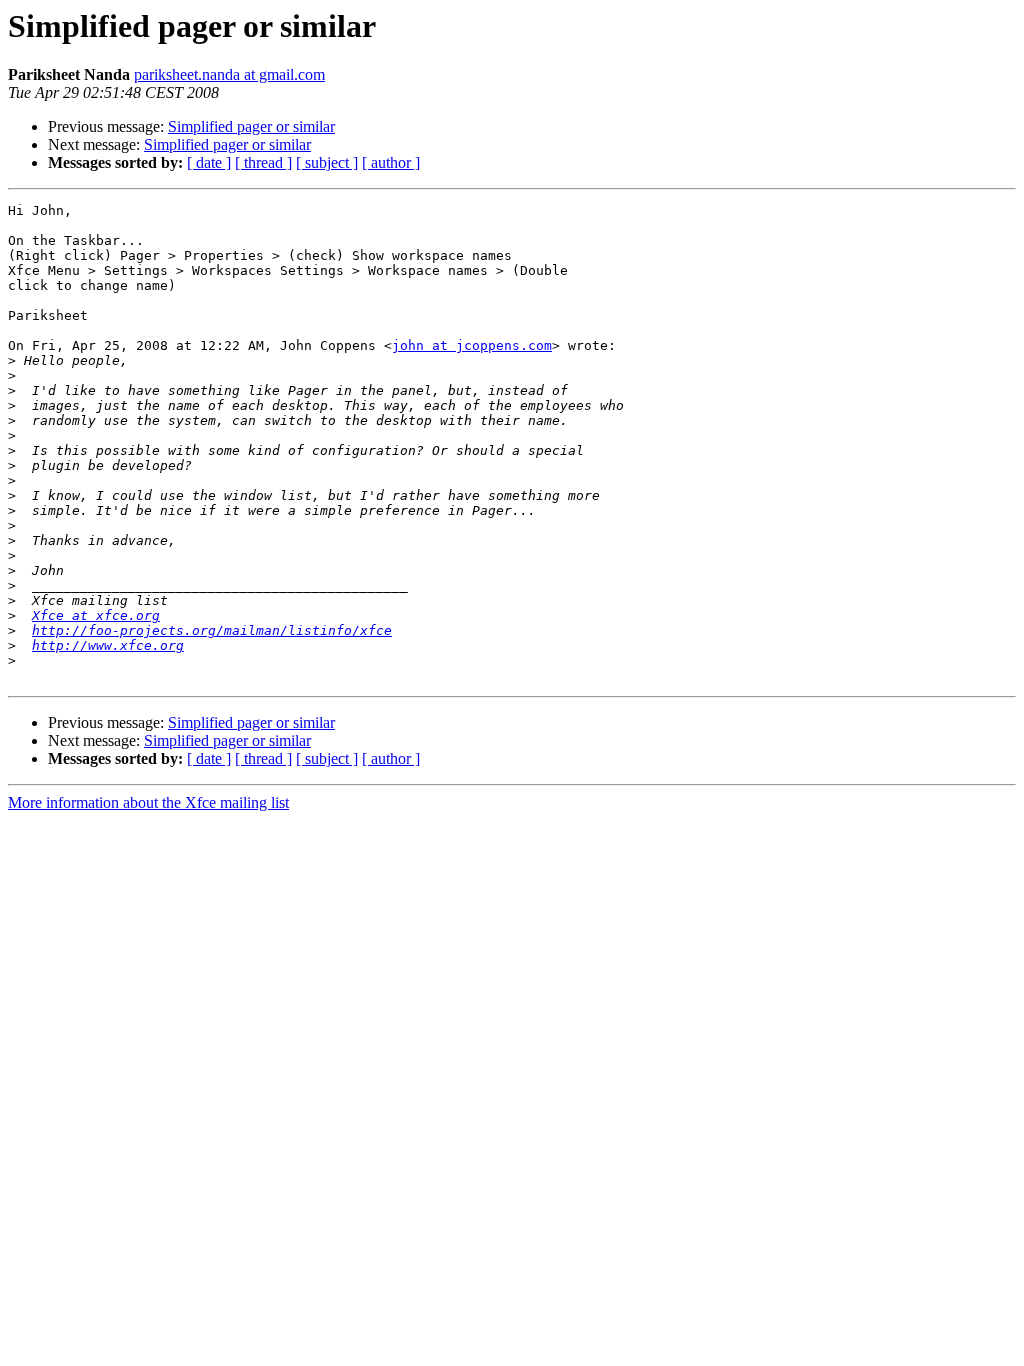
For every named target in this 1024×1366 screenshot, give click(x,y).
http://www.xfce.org (108, 645)
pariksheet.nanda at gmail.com (229, 74)
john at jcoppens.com (472, 345)
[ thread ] (263, 162)
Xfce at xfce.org (96, 615)
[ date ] (209, 162)
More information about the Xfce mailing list (148, 802)
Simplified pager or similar (251, 126)
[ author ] (391, 162)
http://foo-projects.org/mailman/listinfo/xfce (212, 630)
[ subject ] (327, 162)
